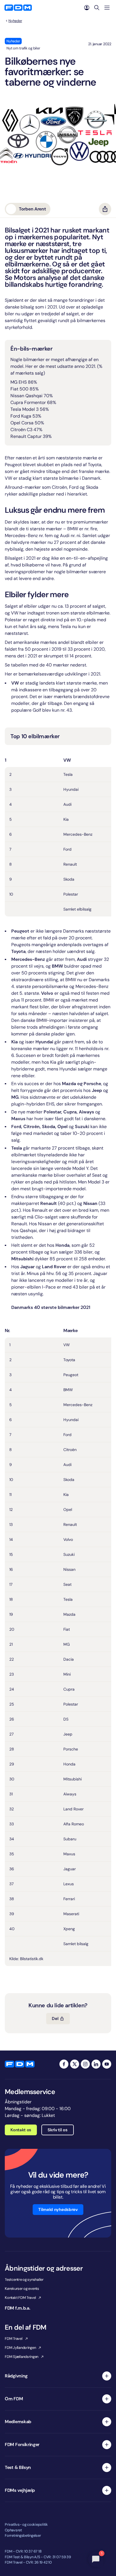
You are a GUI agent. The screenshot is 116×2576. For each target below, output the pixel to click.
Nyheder (15, 21)
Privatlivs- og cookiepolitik (26, 2524)
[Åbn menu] (107, 8)
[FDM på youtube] (107, 2064)
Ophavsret (13, 2530)
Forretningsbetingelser (23, 2535)
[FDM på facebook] (64, 2064)
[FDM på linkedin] (96, 2064)
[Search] (97, 8)
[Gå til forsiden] (18, 8)
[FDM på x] (75, 2064)
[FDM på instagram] (85, 2064)
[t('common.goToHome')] (20, 2064)
